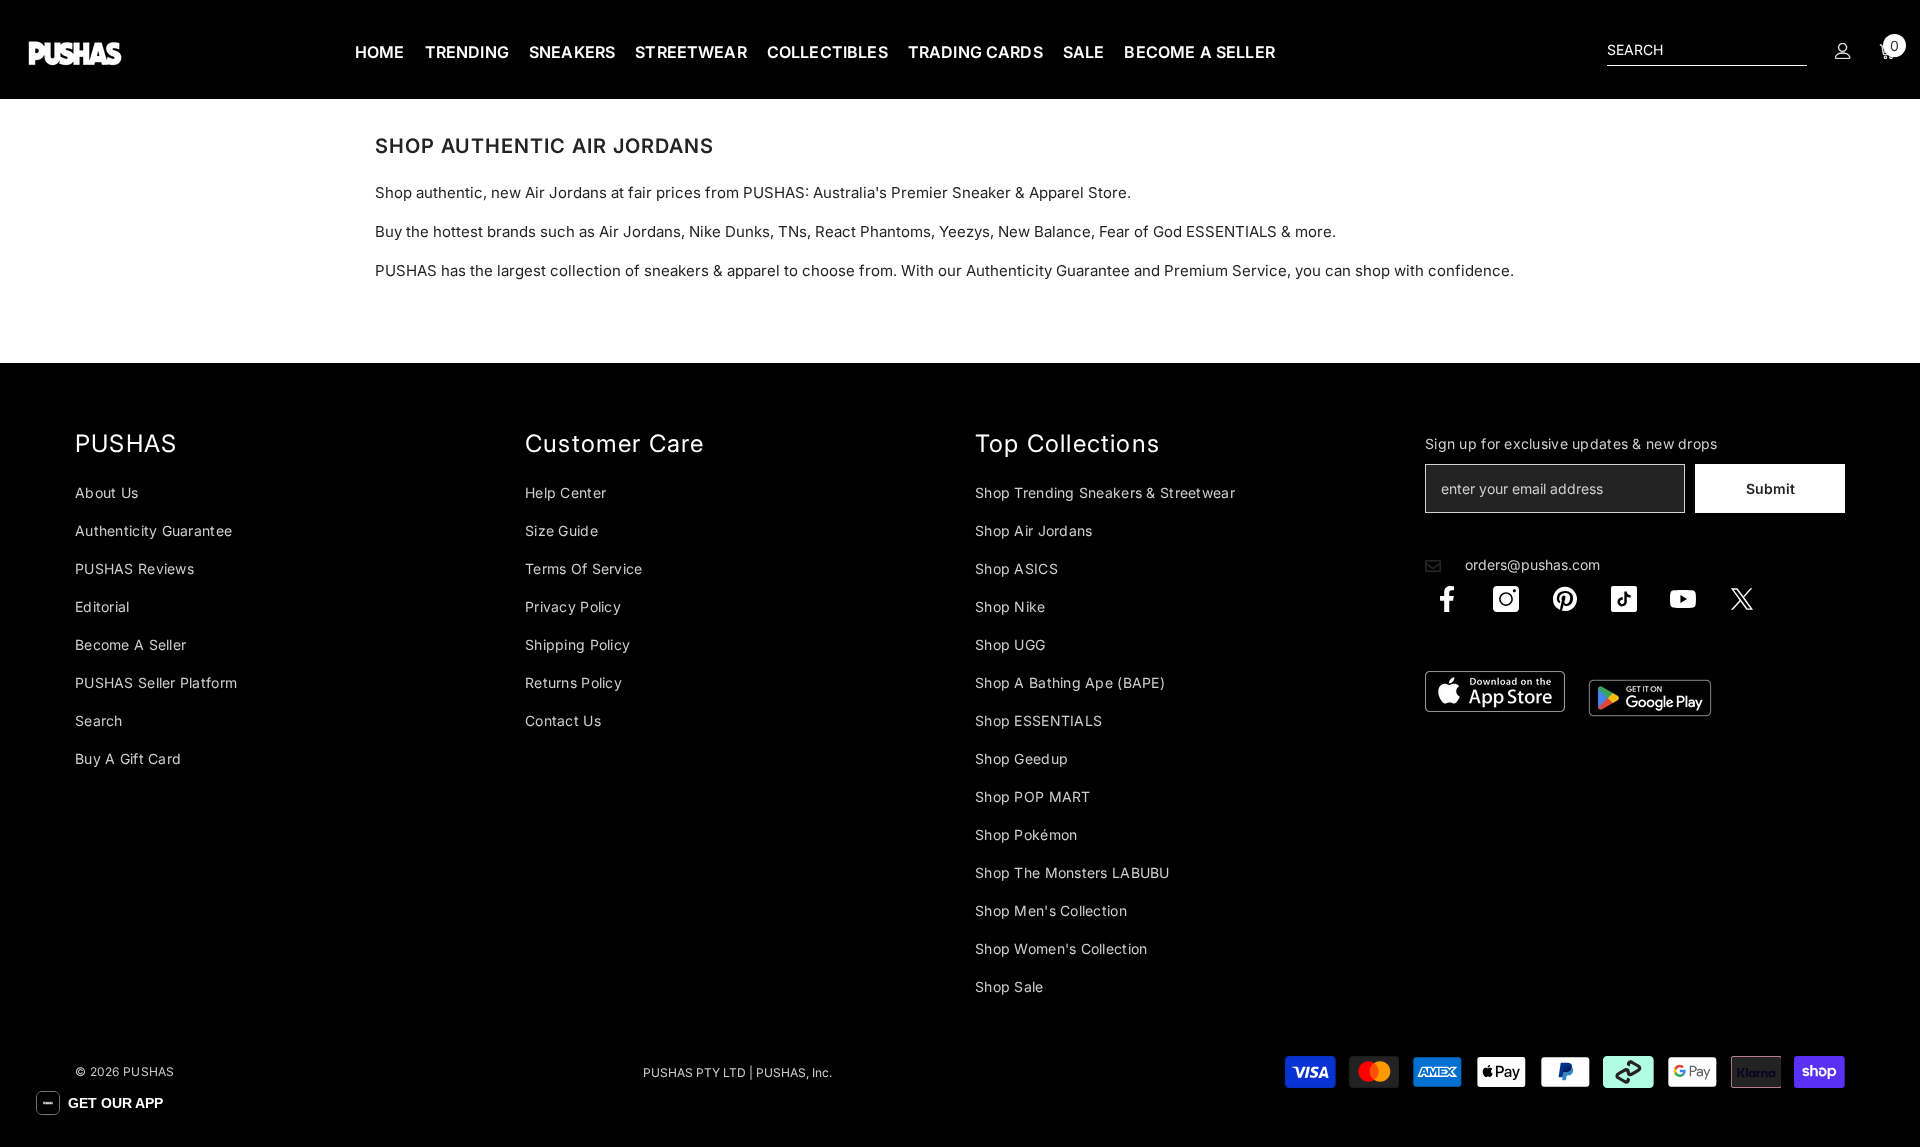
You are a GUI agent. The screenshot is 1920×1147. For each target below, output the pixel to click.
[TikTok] (1624, 599)
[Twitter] (1742, 599)
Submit (1770, 488)
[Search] (1707, 50)
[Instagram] (1506, 599)
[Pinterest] (1565, 599)
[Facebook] (1447, 599)
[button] (99, 1103)
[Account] (1843, 51)
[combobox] (1691, 50)
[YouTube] (1683, 599)
